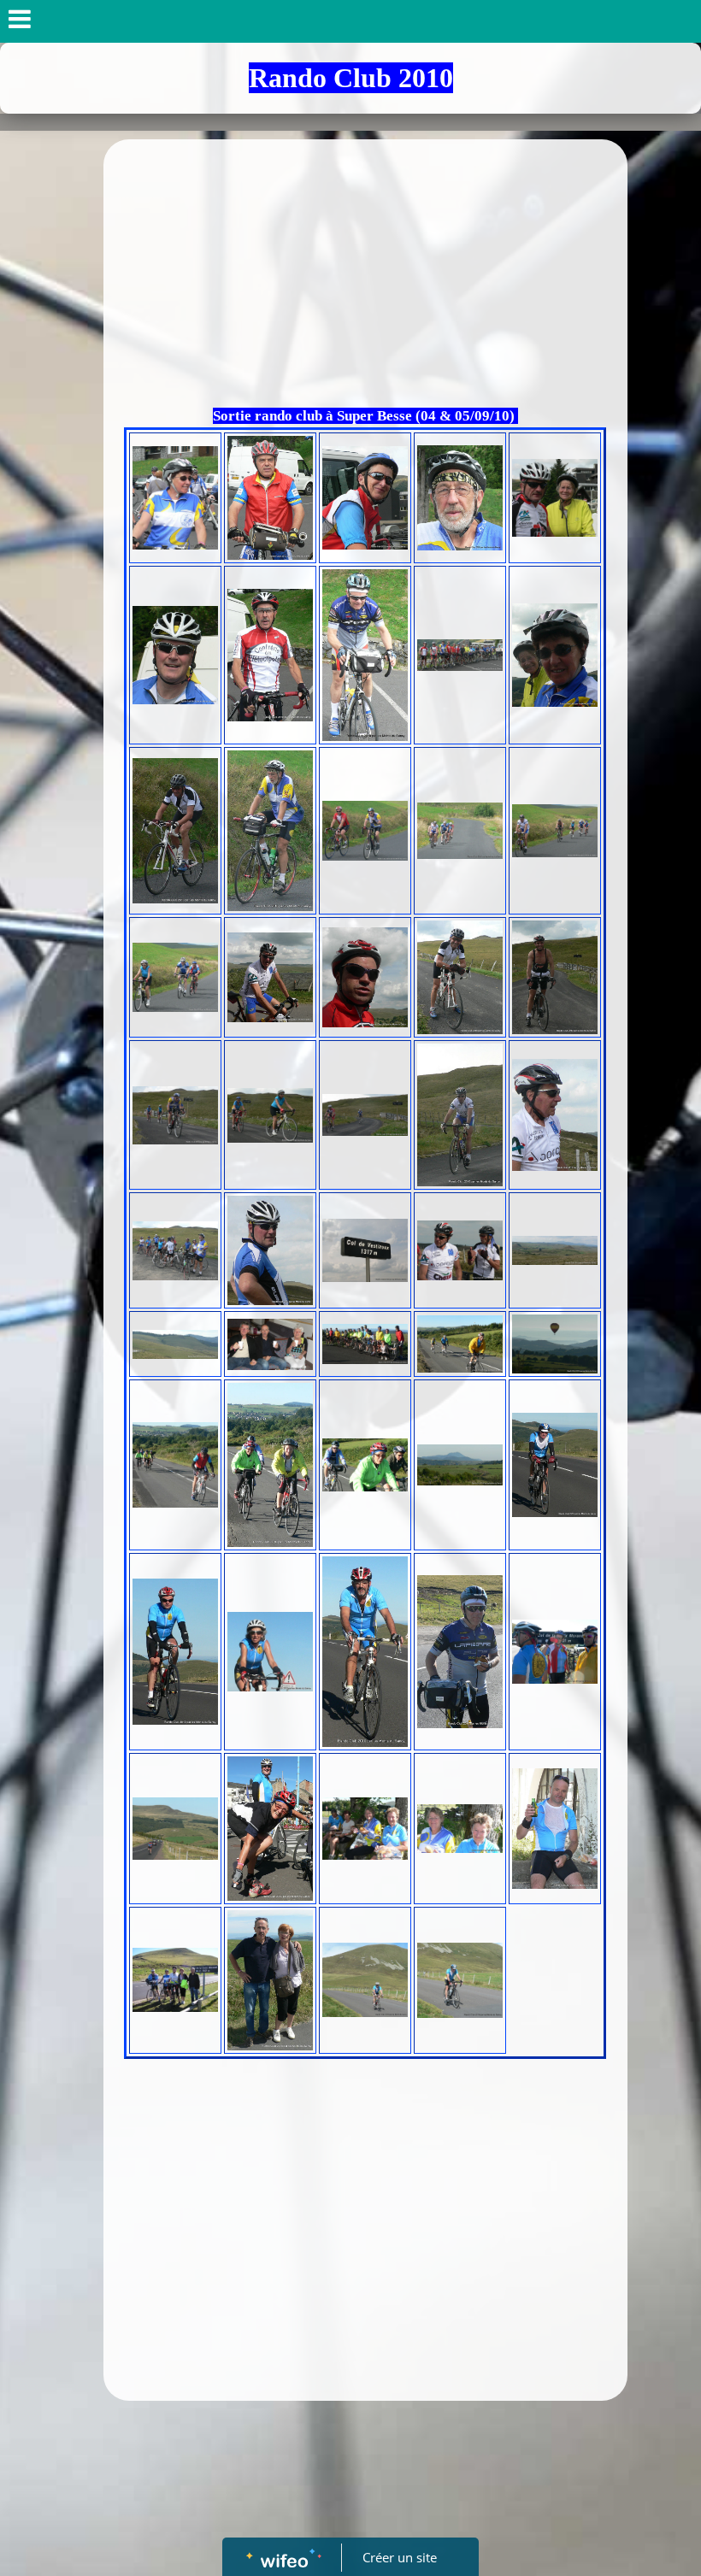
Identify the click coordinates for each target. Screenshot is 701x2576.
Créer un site (400, 2557)
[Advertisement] (365, 276)
